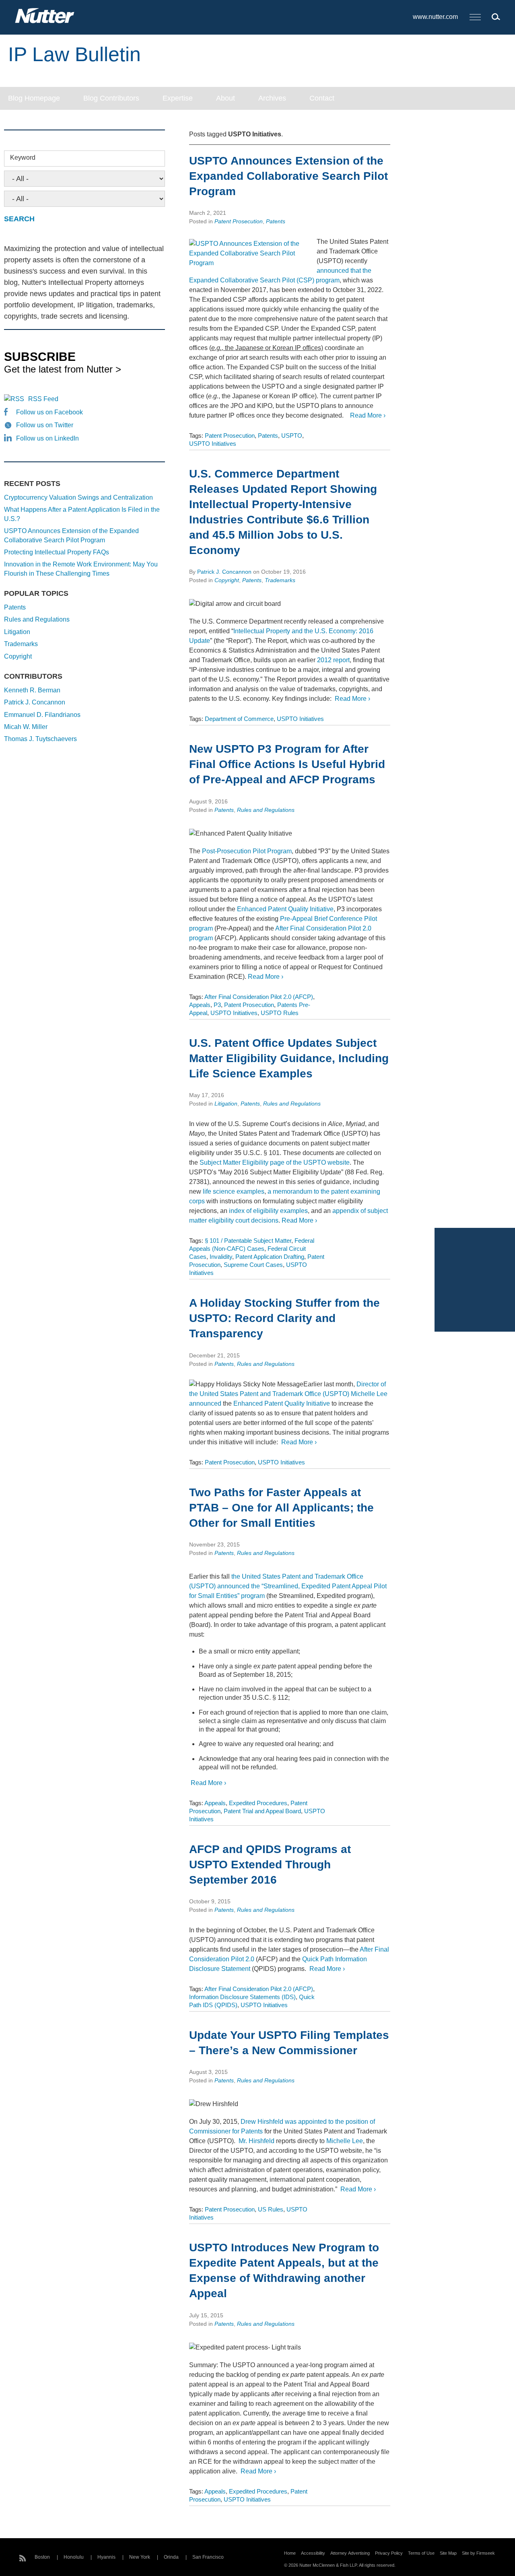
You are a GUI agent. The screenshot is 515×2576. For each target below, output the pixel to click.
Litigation (226, 1104)
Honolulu (74, 2557)
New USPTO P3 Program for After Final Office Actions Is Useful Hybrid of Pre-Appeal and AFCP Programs (287, 764)
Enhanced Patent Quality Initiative (285, 909)
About (226, 98)
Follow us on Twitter (45, 425)
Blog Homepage (34, 98)
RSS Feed (43, 399)
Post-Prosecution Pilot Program (247, 851)
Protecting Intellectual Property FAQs (57, 552)
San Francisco (208, 2557)
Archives (272, 98)
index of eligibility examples (268, 1211)
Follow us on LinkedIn (47, 438)
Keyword (23, 158)
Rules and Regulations (266, 810)
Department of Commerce (239, 719)
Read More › (367, 415)
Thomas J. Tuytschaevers (40, 739)
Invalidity (221, 1257)
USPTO (292, 436)
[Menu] (475, 18)
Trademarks (280, 580)
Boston (42, 2557)
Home (290, 2553)
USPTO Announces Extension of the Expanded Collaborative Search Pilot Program (288, 176)
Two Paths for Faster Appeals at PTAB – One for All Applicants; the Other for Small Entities (281, 1508)
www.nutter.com (435, 17)
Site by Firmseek (478, 2553)
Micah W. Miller (26, 727)
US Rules (271, 2209)
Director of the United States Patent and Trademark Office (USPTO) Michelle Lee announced (288, 1394)
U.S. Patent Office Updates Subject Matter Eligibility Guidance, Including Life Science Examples (289, 1058)
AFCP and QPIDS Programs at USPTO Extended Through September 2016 (270, 1865)
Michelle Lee (345, 2141)
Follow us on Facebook (49, 412)
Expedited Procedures (258, 1803)
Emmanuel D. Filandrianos (42, 715)
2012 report (333, 660)
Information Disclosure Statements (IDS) (242, 1997)
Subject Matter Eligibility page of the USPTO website (275, 1162)
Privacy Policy (389, 2553)
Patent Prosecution (239, 221)
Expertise (178, 98)
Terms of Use (421, 2553)
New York (140, 2557)
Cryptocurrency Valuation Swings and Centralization (78, 497)
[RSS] (23, 2557)
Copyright (227, 580)
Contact (322, 98)
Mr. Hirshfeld (256, 2141)
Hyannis (106, 2557)
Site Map (448, 2553)
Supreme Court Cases (253, 1265)
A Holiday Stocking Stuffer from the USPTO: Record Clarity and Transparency (284, 1318)
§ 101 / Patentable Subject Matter (248, 1241)
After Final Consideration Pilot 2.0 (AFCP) (259, 997)
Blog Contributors (111, 98)
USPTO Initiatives (213, 444)
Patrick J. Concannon (224, 572)
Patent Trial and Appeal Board (262, 1811)
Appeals (200, 1005)
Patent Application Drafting (270, 1257)
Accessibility (313, 2553)
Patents (276, 221)
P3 (217, 1005)
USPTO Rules (280, 1013)
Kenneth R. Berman (32, 690)
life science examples (234, 1191)
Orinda (171, 2557)
